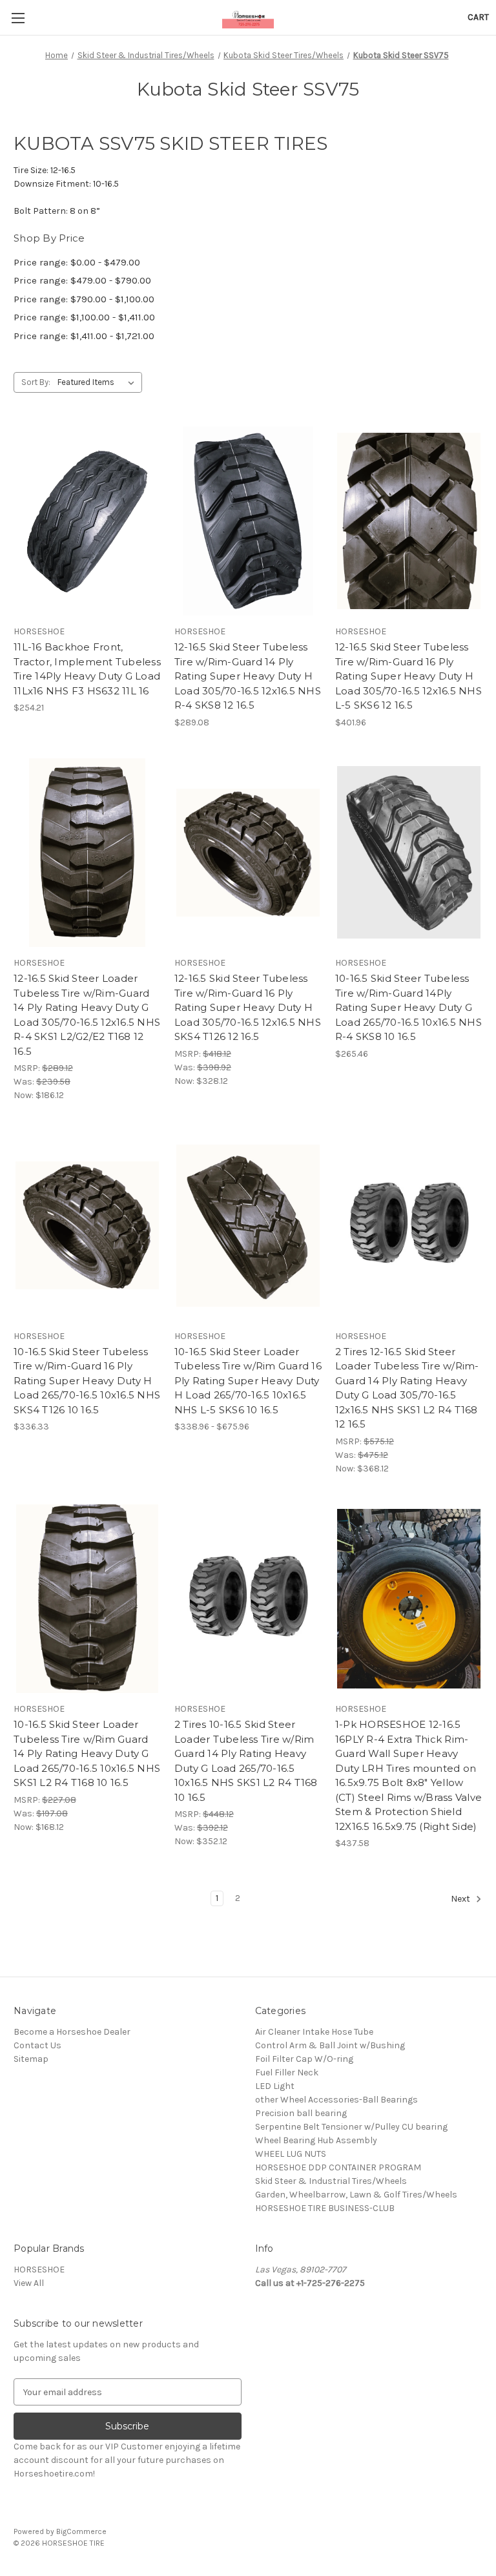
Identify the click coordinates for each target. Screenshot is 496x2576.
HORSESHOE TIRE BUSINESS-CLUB (325, 2208)
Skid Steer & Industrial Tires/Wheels (331, 2181)
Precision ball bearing (301, 2113)
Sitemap (31, 2059)
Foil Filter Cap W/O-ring (304, 2059)
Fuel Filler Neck (287, 2072)
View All (29, 2283)
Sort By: (36, 382)
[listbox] (98, 382)
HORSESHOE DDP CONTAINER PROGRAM (338, 2167)
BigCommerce (81, 2531)
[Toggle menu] (18, 18)
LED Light (275, 2086)
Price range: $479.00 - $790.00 (82, 280)
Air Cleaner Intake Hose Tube (314, 2032)
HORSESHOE (39, 2270)
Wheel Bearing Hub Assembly (316, 2140)
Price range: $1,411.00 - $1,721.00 (84, 336)
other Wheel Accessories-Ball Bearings (336, 2100)
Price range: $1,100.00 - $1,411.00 (84, 317)
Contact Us (37, 2045)
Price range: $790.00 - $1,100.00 (84, 299)
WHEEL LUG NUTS (291, 2154)
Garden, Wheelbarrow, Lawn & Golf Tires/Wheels (356, 2195)
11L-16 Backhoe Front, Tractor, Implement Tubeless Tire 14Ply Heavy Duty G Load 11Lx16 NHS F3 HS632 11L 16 (87, 669)
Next (461, 1899)
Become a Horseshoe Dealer (72, 2032)
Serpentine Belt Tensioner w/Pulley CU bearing (351, 2127)
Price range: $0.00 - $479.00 (77, 262)
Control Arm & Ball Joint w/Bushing (330, 2045)
